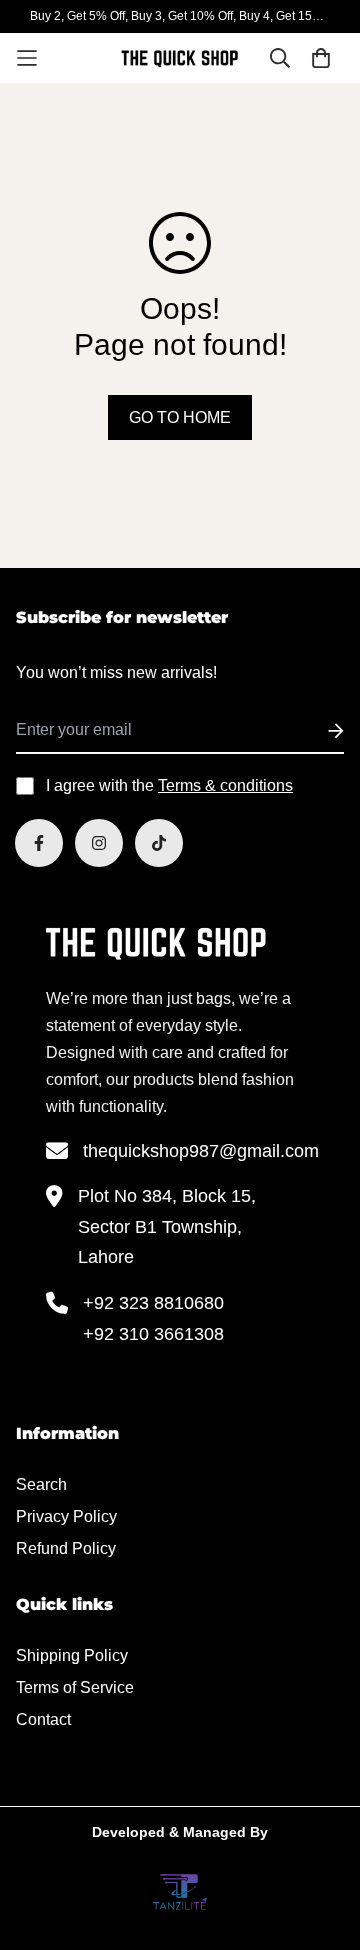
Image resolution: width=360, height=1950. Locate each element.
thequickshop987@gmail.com (201, 1151)
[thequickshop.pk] (180, 58)
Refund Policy (66, 1548)
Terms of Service (75, 1687)
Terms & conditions (225, 785)
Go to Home (180, 417)
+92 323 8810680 (153, 1303)
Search (41, 1484)
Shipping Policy (72, 1655)
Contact (43, 1719)
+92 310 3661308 (153, 1334)
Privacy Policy (66, 1516)
